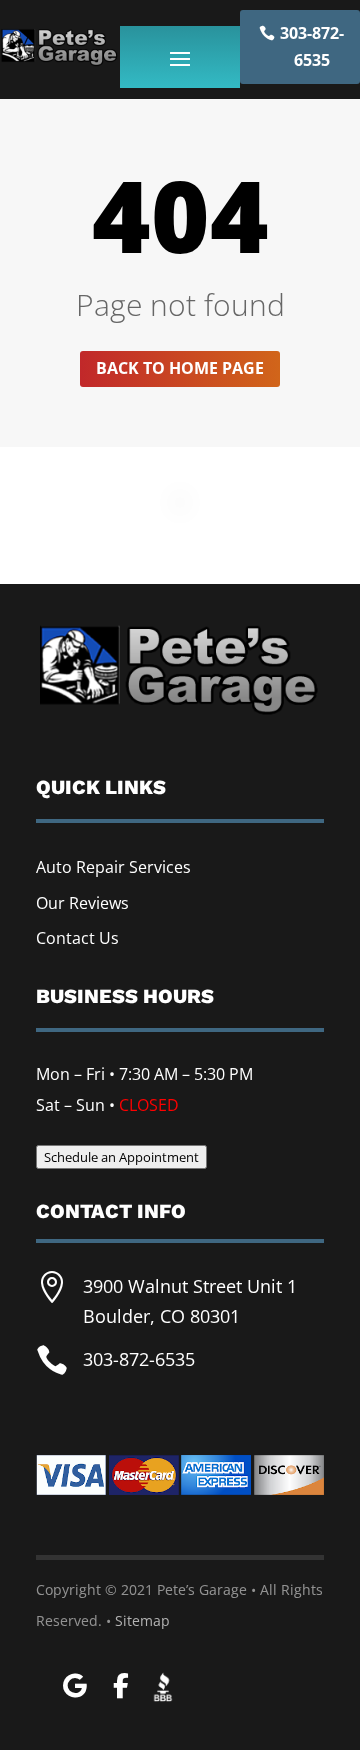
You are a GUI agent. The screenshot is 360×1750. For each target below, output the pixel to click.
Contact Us (77, 938)
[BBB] (163, 1684)
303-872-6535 (312, 46)
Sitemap (142, 1620)
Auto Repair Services (113, 867)
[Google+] (74, 1686)
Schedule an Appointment (121, 1157)
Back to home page (180, 368)
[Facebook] (120, 1686)
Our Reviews (82, 903)
